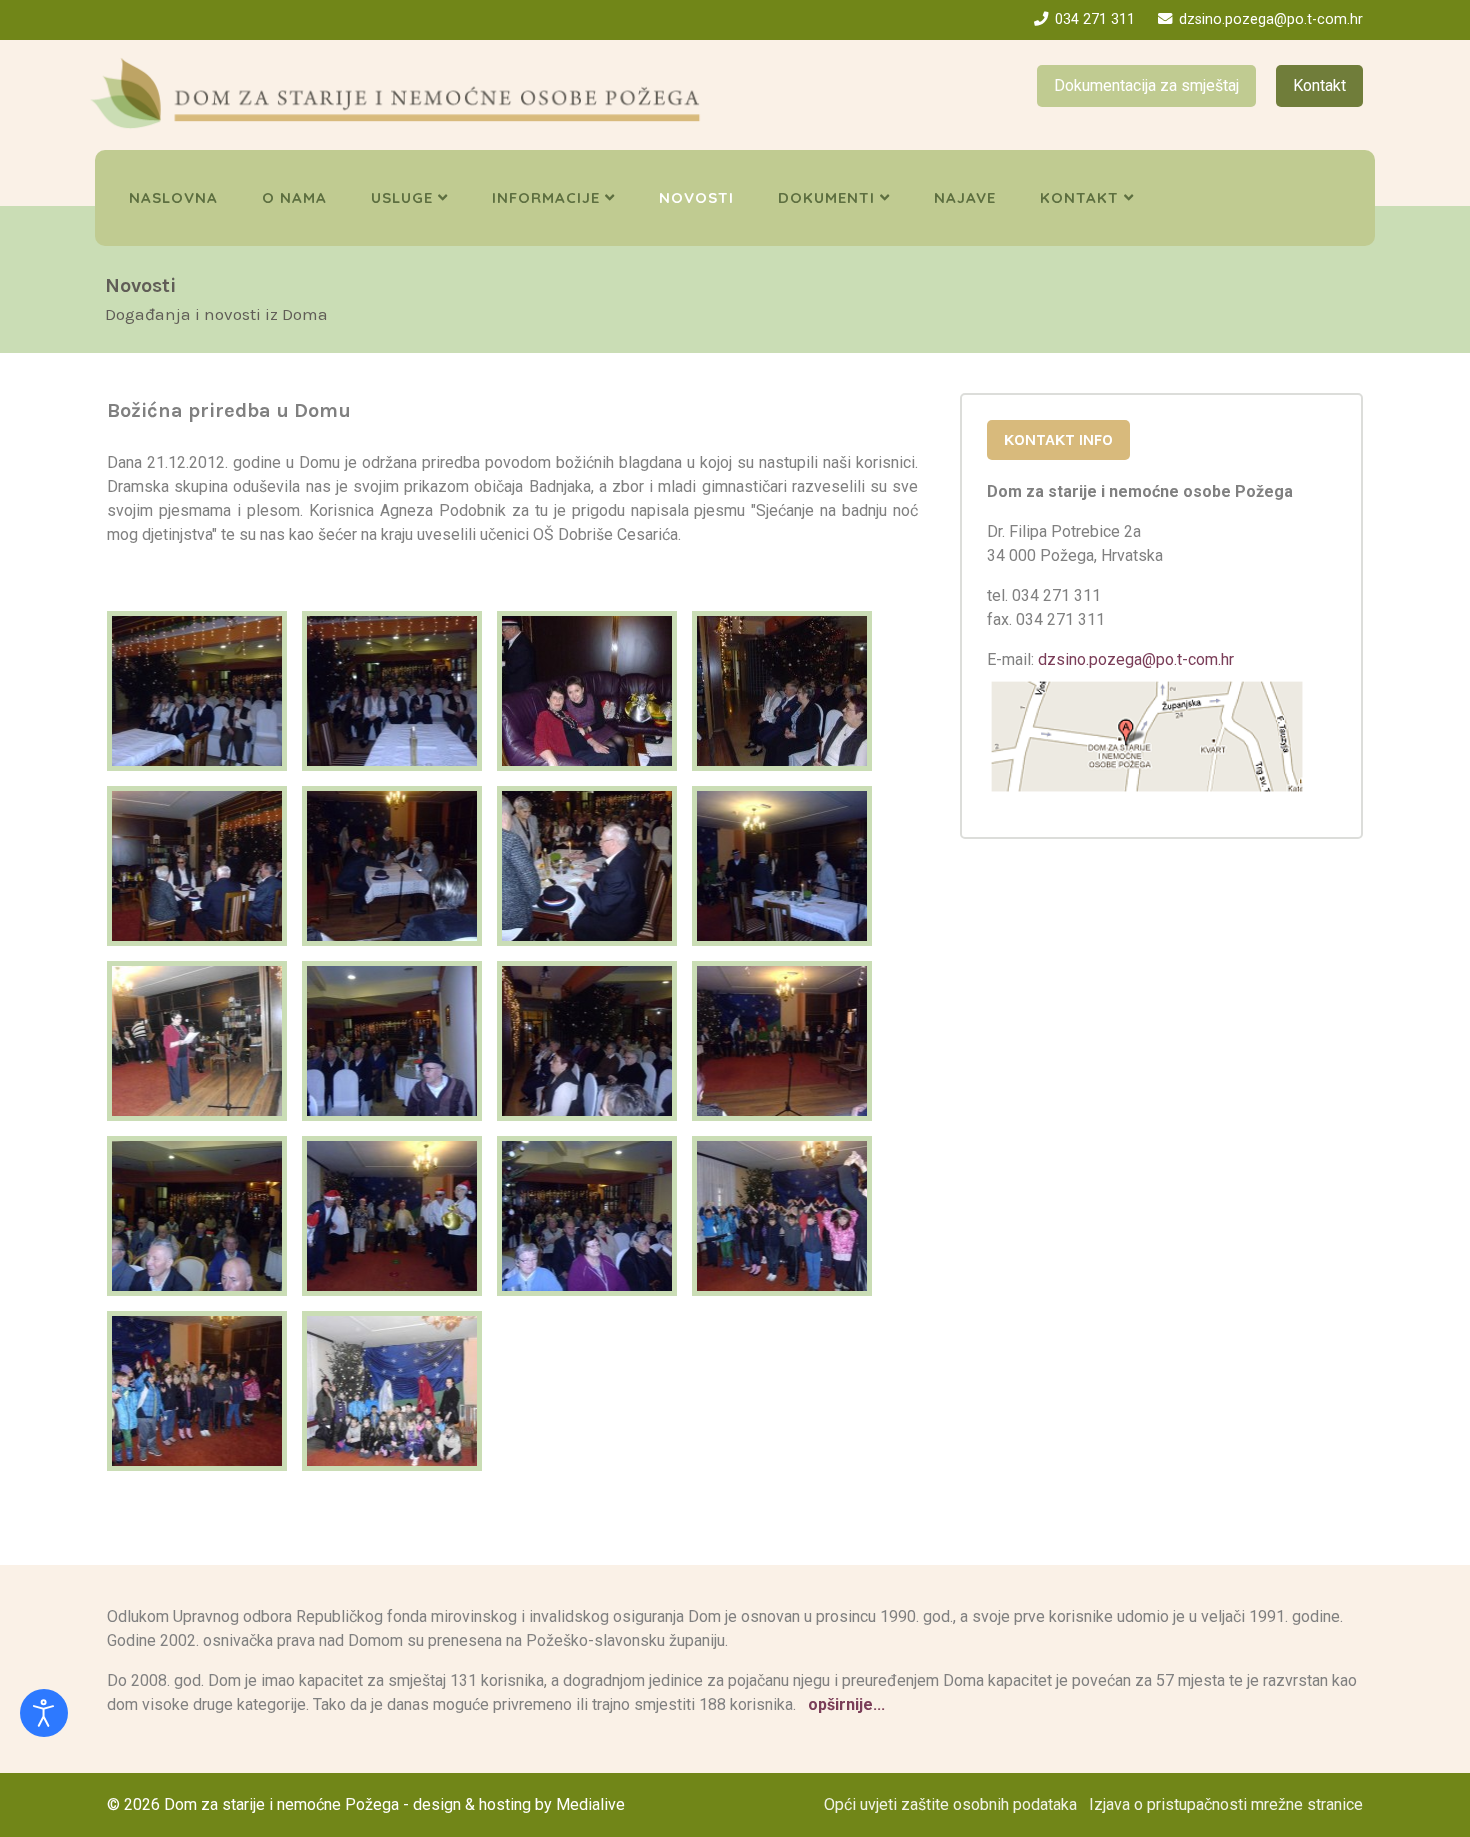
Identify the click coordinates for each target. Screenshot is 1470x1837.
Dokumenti (826, 197)
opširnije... (844, 1704)
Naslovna (173, 197)
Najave (965, 197)
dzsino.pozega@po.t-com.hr (1271, 19)
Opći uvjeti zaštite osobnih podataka (950, 1804)
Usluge (402, 197)
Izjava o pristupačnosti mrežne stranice (1226, 1804)
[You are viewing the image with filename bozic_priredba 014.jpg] (782, 691)
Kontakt (1319, 85)
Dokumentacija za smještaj (1146, 85)
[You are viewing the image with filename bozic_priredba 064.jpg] (392, 1391)
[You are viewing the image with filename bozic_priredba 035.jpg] (587, 1041)
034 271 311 (1095, 19)
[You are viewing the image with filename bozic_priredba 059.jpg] (197, 1391)
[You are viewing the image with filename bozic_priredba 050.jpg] (587, 1216)
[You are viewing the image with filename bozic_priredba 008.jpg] (392, 691)
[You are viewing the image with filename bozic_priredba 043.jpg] (197, 1216)
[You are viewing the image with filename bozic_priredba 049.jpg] (392, 1216)
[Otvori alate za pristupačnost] (44, 1713)
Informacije (546, 197)
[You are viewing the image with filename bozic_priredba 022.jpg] (392, 866)
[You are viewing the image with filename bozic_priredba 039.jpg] (782, 1041)
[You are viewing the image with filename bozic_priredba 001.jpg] (197, 691)
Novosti (696, 197)
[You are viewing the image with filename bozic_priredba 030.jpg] (782, 866)
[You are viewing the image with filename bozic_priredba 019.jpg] (197, 866)
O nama (294, 197)
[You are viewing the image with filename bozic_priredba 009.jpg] (587, 691)
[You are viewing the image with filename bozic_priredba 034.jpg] (392, 1041)
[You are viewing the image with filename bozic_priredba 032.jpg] (197, 1041)
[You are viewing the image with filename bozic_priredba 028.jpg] (587, 866)
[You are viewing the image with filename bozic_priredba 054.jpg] (782, 1216)
